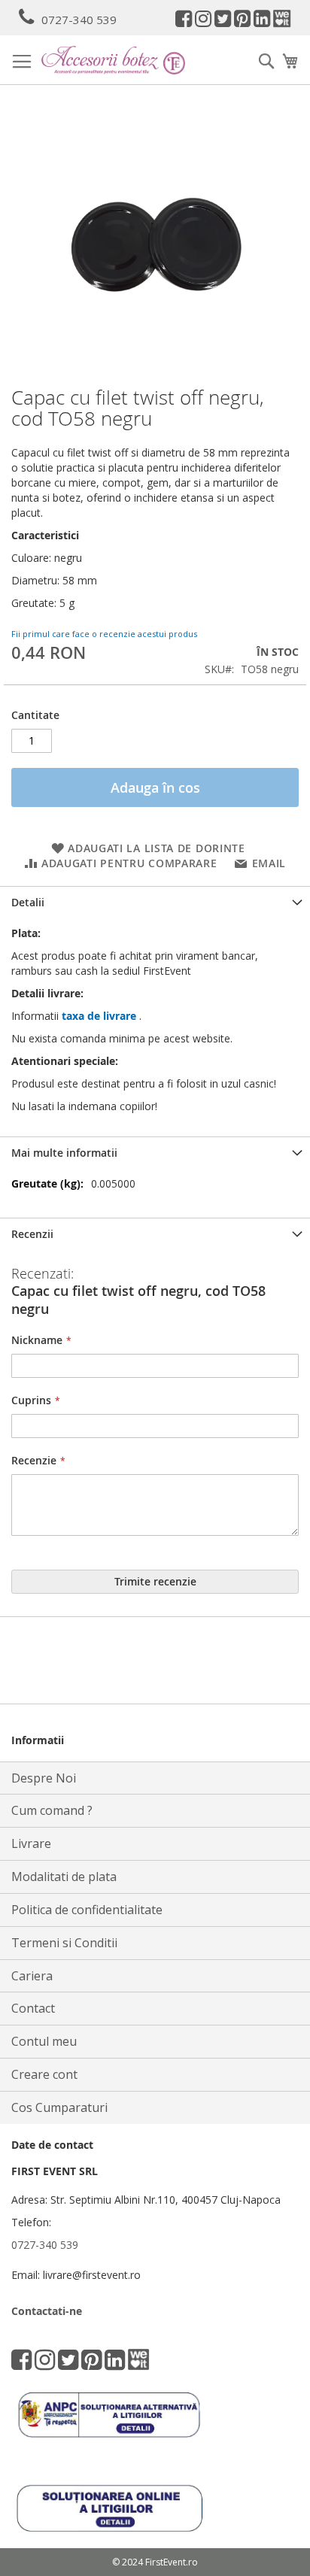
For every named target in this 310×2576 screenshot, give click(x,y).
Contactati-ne (47, 2311)
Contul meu (44, 2041)
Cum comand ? (52, 1810)
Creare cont (44, 2074)
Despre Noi (44, 1778)
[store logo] (113, 60)
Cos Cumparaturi (59, 2107)
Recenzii (32, 1234)
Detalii (28, 902)
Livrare (31, 1843)
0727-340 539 (79, 20)
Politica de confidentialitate (87, 1910)
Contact (33, 2008)
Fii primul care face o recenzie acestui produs (104, 634)
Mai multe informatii (64, 1153)
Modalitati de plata (64, 1877)
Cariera (32, 1976)
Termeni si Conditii (64, 1943)
